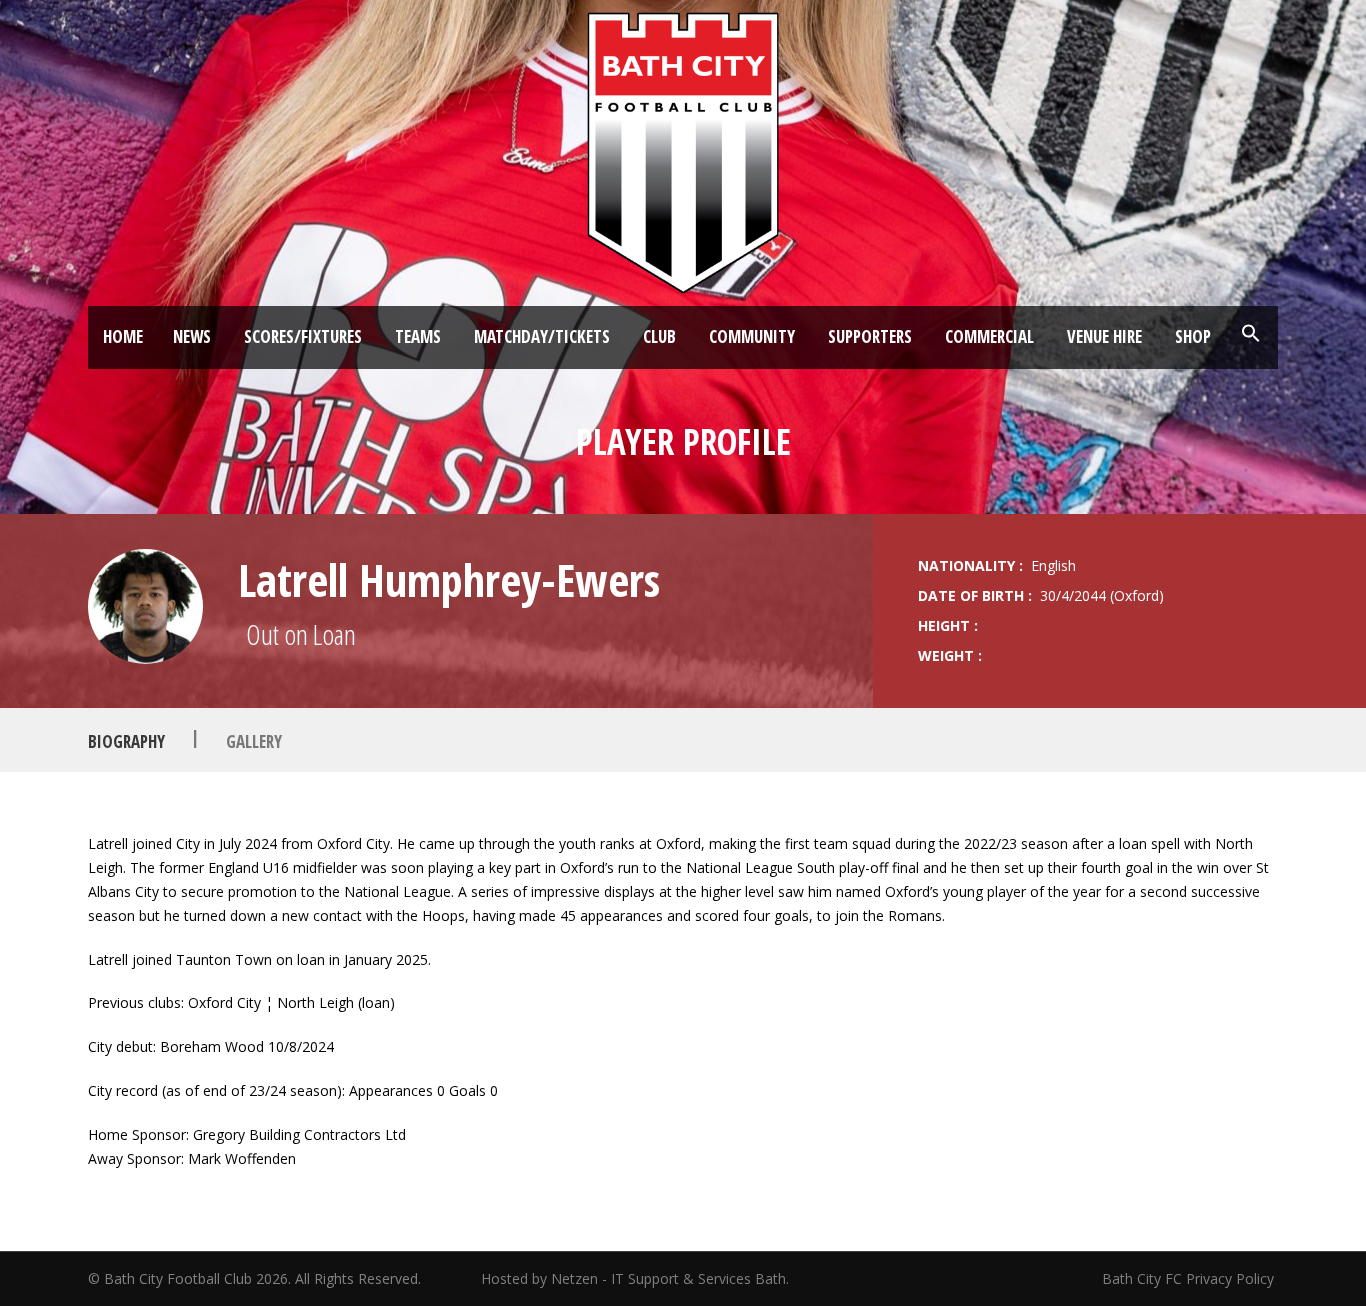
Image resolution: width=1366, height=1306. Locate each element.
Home (123, 336)
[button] (1251, 334)
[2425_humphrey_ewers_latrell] (145, 606)
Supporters (870, 336)
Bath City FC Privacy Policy (1190, 1278)
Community (752, 336)
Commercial (989, 336)
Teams (418, 336)
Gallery (254, 740)
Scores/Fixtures (303, 336)
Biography (126, 740)
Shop (1193, 336)
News (192, 336)
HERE (387, 1201)
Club (659, 336)
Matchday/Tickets (542, 336)
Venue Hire (1104, 336)
